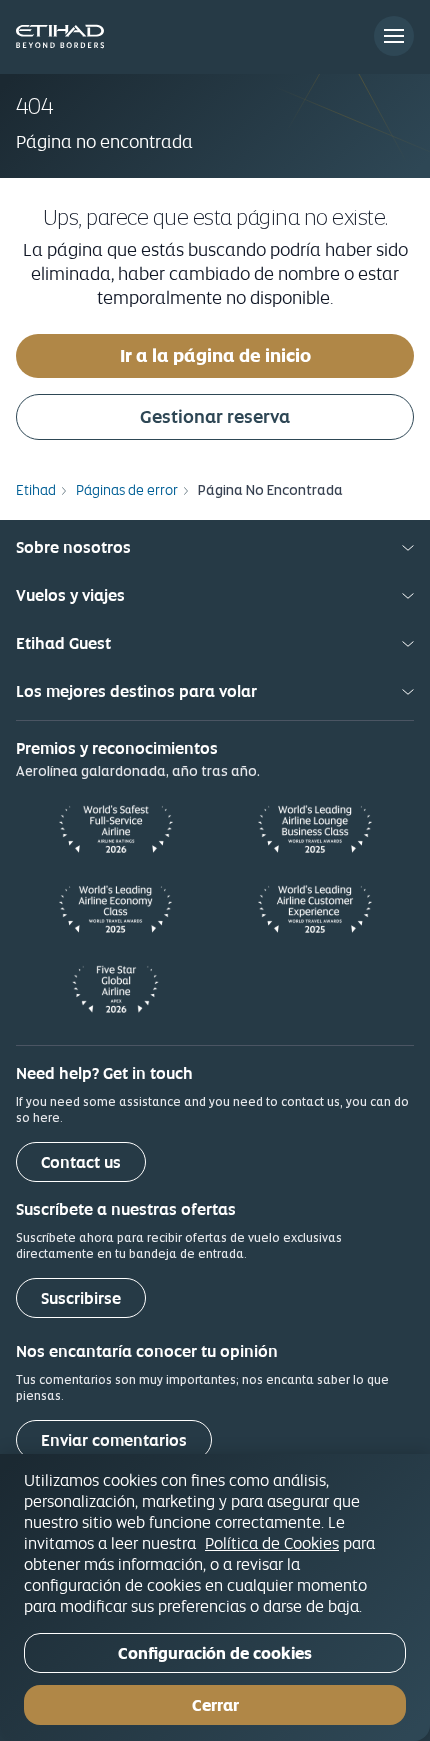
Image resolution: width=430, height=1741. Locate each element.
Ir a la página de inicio (215, 355)
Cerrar (215, 1705)
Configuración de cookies (215, 1653)
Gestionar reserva (215, 416)
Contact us (81, 1162)
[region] (215, 1597)
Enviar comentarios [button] (114, 1440)
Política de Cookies (272, 1543)
